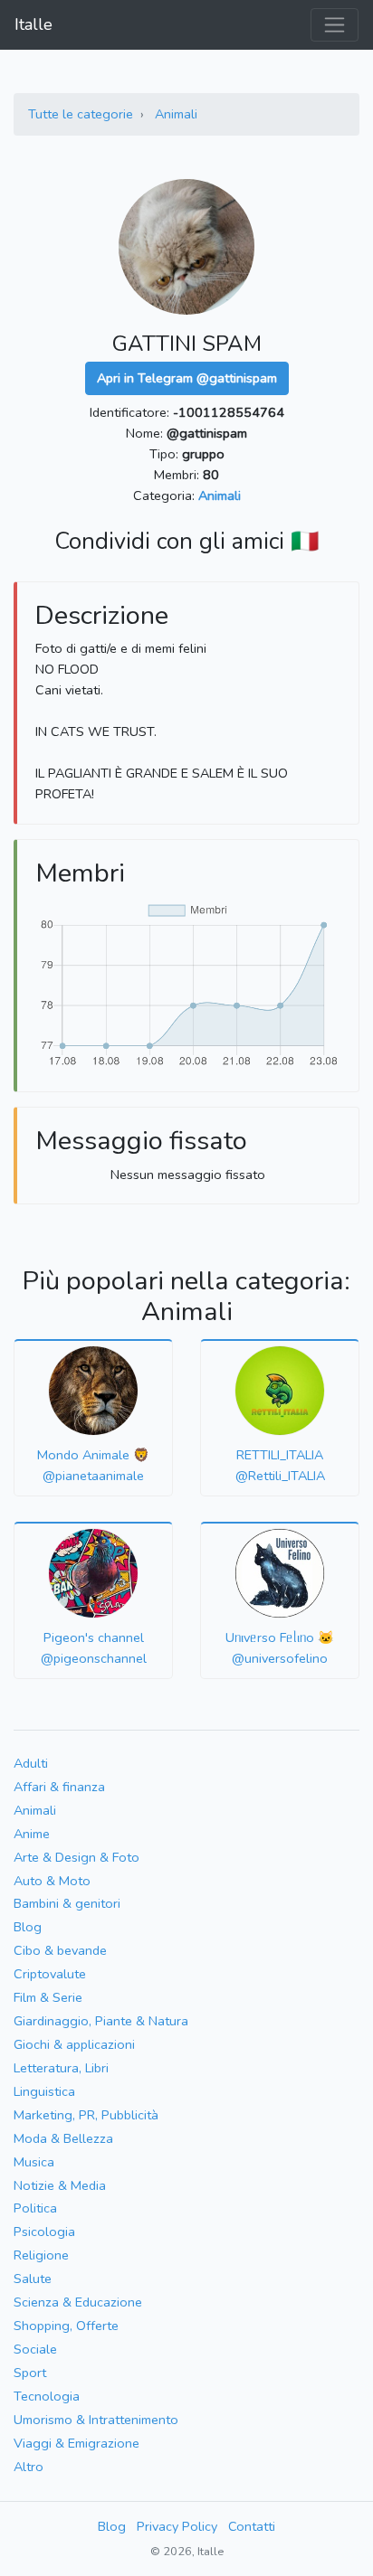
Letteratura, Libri (61, 2068)
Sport (30, 2373)
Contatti (252, 2526)
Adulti (31, 1763)
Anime (32, 1834)
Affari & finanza (59, 1787)
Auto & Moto (52, 1881)
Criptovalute (50, 1974)
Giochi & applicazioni (74, 2044)
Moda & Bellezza (63, 2138)
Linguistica (44, 2091)
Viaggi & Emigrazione (77, 2443)
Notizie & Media (60, 2185)
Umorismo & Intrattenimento (96, 2420)
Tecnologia (47, 2396)
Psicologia (44, 2232)
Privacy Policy (177, 2526)
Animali (176, 114)
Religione (41, 2255)
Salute (33, 2279)
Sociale (35, 2349)
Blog (28, 1927)
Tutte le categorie (81, 114)
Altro (29, 2467)
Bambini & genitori (67, 1903)
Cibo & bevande (60, 1950)
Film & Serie (48, 1997)
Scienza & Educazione (78, 2302)
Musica (34, 2162)
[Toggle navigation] (335, 25)
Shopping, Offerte (66, 2326)
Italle (33, 24)
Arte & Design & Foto (77, 1857)
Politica (35, 2208)
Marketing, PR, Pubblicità (86, 2115)
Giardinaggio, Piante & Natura (101, 2021)
